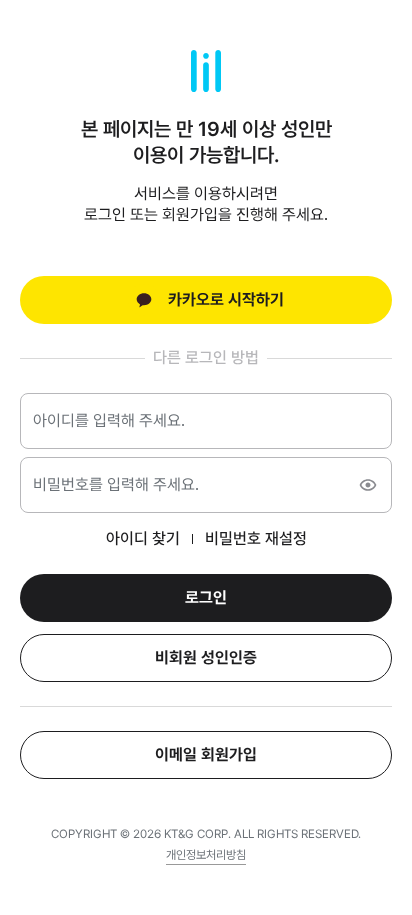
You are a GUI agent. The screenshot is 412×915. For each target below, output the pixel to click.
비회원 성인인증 (206, 657)
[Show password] (368, 485)
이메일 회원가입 (206, 754)
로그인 (206, 597)
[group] (206, 856)
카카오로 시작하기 (226, 299)
